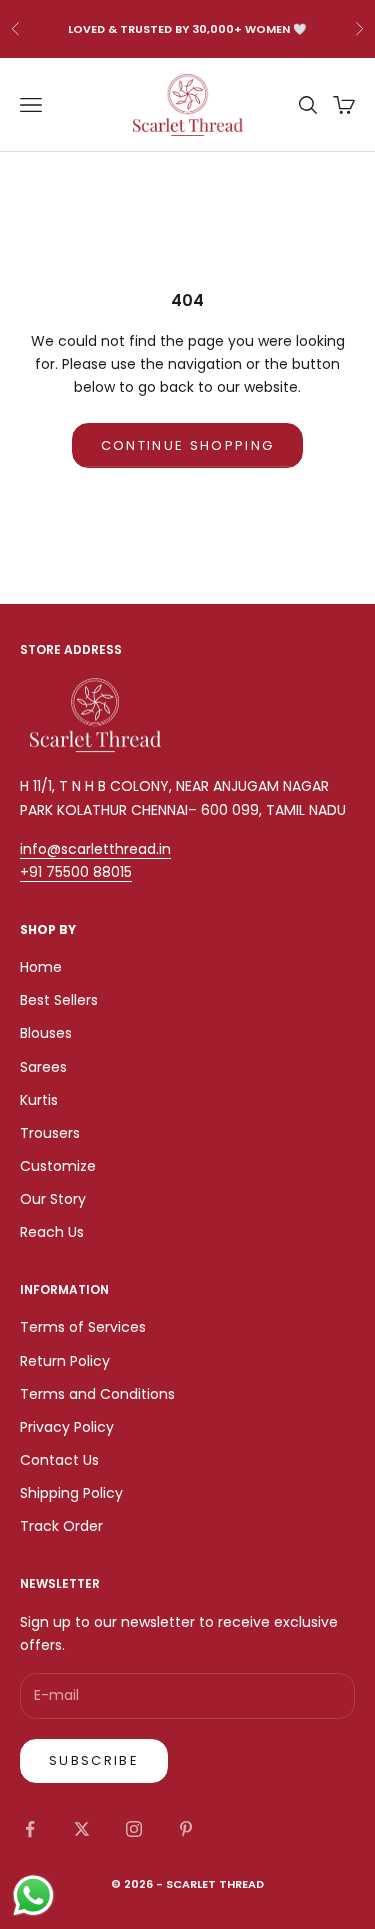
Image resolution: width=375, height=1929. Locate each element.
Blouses (46, 1033)
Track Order (61, 1526)
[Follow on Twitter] (82, 1829)
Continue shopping (188, 445)
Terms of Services (83, 1327)
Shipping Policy (71, 1493)
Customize (58, 1166)
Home (41, 967)
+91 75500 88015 (76, 872)
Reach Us (52, 1232)
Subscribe (94, 1760)
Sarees (43, 1067)
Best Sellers (59, 1000)
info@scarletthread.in (95, 849)
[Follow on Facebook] (30, 1829)
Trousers (50, 1133)
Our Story (53, 1199)
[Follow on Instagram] (134, 1829)
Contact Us (59, 1460)
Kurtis (39, 1100)
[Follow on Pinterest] (186, 1829)
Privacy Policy (67, 1427)
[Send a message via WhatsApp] (33, 1895)
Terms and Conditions (97, 1394)
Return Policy (65, 1361)
